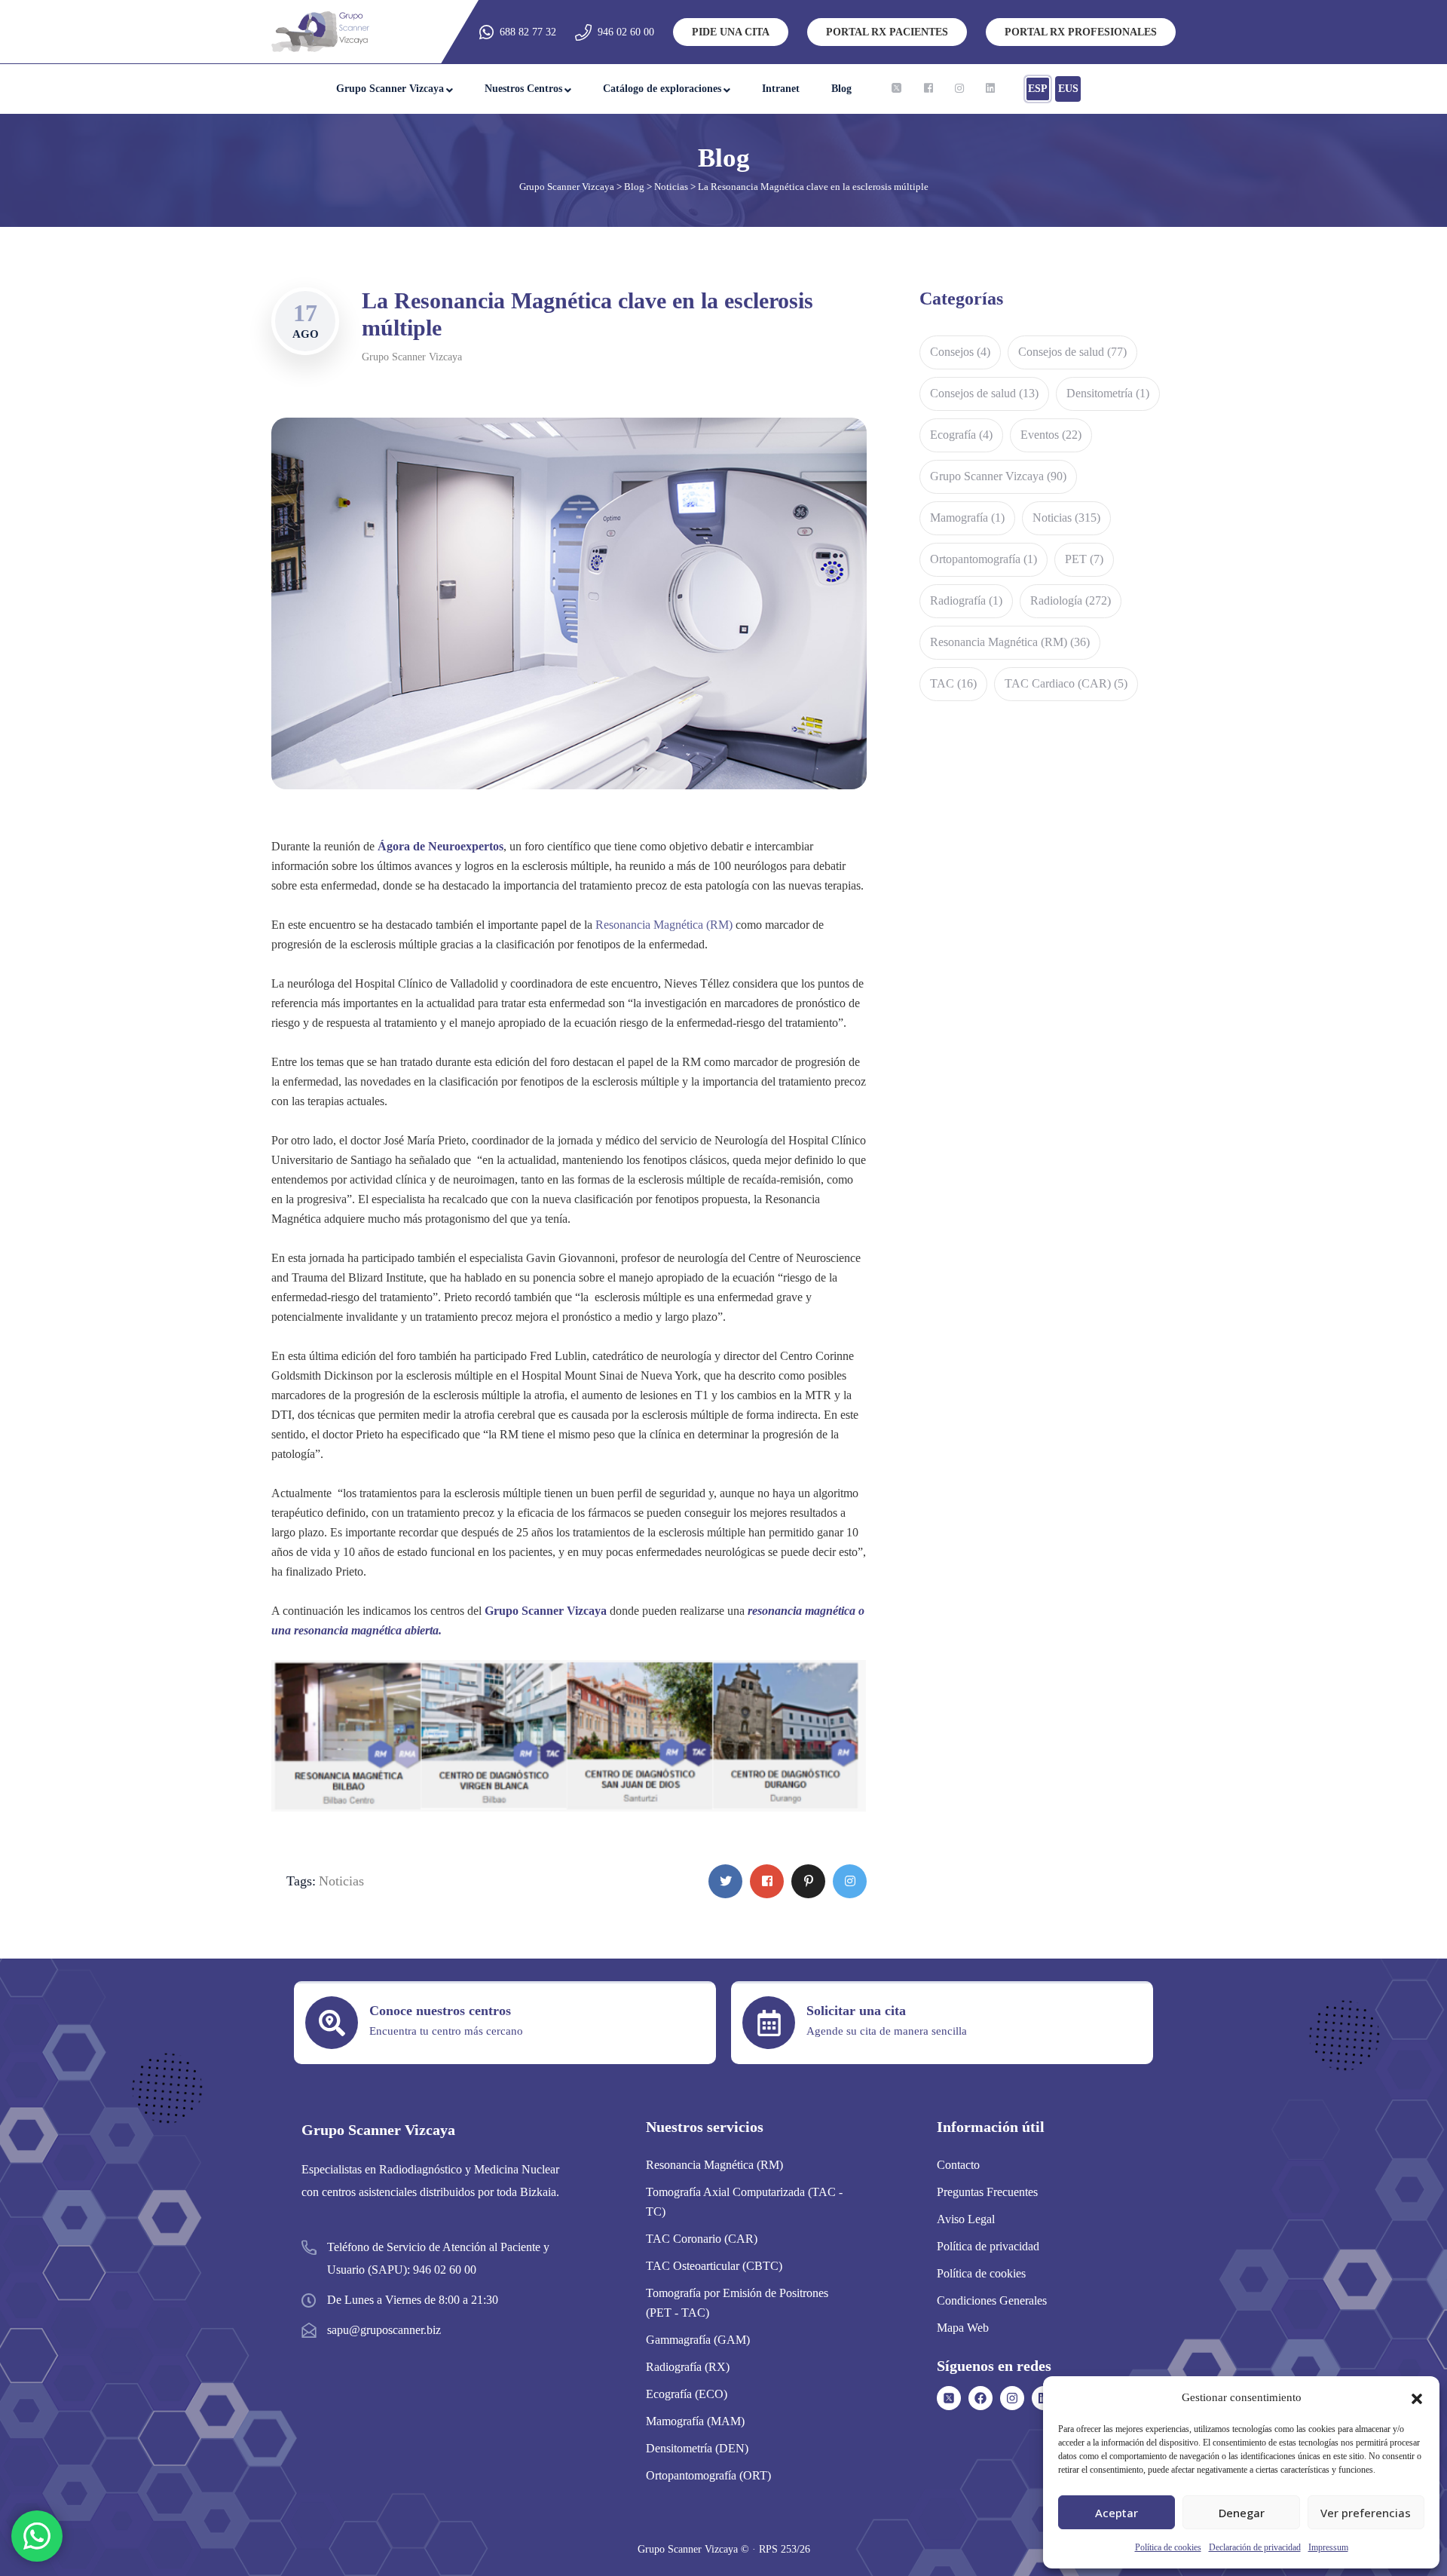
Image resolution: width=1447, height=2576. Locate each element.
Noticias (341, 1881)
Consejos (960, 352)
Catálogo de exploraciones (662, 89)
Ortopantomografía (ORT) (708, 2475)
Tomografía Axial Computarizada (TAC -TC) (744, 2202)
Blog (841, 89)
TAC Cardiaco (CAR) (1066, 683)
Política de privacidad (988, 2246)
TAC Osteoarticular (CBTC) (714, 2266)
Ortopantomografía (984, 559)
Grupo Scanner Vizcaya (390, 89)
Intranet (781, 89)
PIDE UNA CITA (731, 32)
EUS (1068, 89)
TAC (953, 683)
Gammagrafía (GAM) (698, 2340)
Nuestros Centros (523, 89)
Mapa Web (963, 2328)
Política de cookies (1168, 2547)
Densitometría (1108, 393)
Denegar (1242, 2513)
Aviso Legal (966, 2219)
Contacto (958, 2165)
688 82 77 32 (528, 32)
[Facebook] (980, 2398)
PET (1084, 559)
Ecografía (961, 435)
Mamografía (967, 518)
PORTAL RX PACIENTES (887, 32)
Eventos (1051, 435)
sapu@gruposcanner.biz (384, 2330)
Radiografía (966, 600)
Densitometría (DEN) (697, 2448)
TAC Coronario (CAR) (702, 2239)
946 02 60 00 (626, 32)
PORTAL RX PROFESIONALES (1081, 32)
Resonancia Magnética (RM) (664, 925)
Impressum (1328, 2547)
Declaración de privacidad (1255, 2547)
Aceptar (1117, 2513)
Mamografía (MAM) (695, 2421)
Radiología (1071, 600)
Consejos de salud (1072, 352)
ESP (1038, 89)
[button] (1417, 2397)
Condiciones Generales (992, 2300)
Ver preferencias (1366, 2513)
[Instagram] (1012, 2398)
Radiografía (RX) (688, 2367)
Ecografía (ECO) (687, 2394)
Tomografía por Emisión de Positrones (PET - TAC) (737, 2303)
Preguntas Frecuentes (987, 2192)
